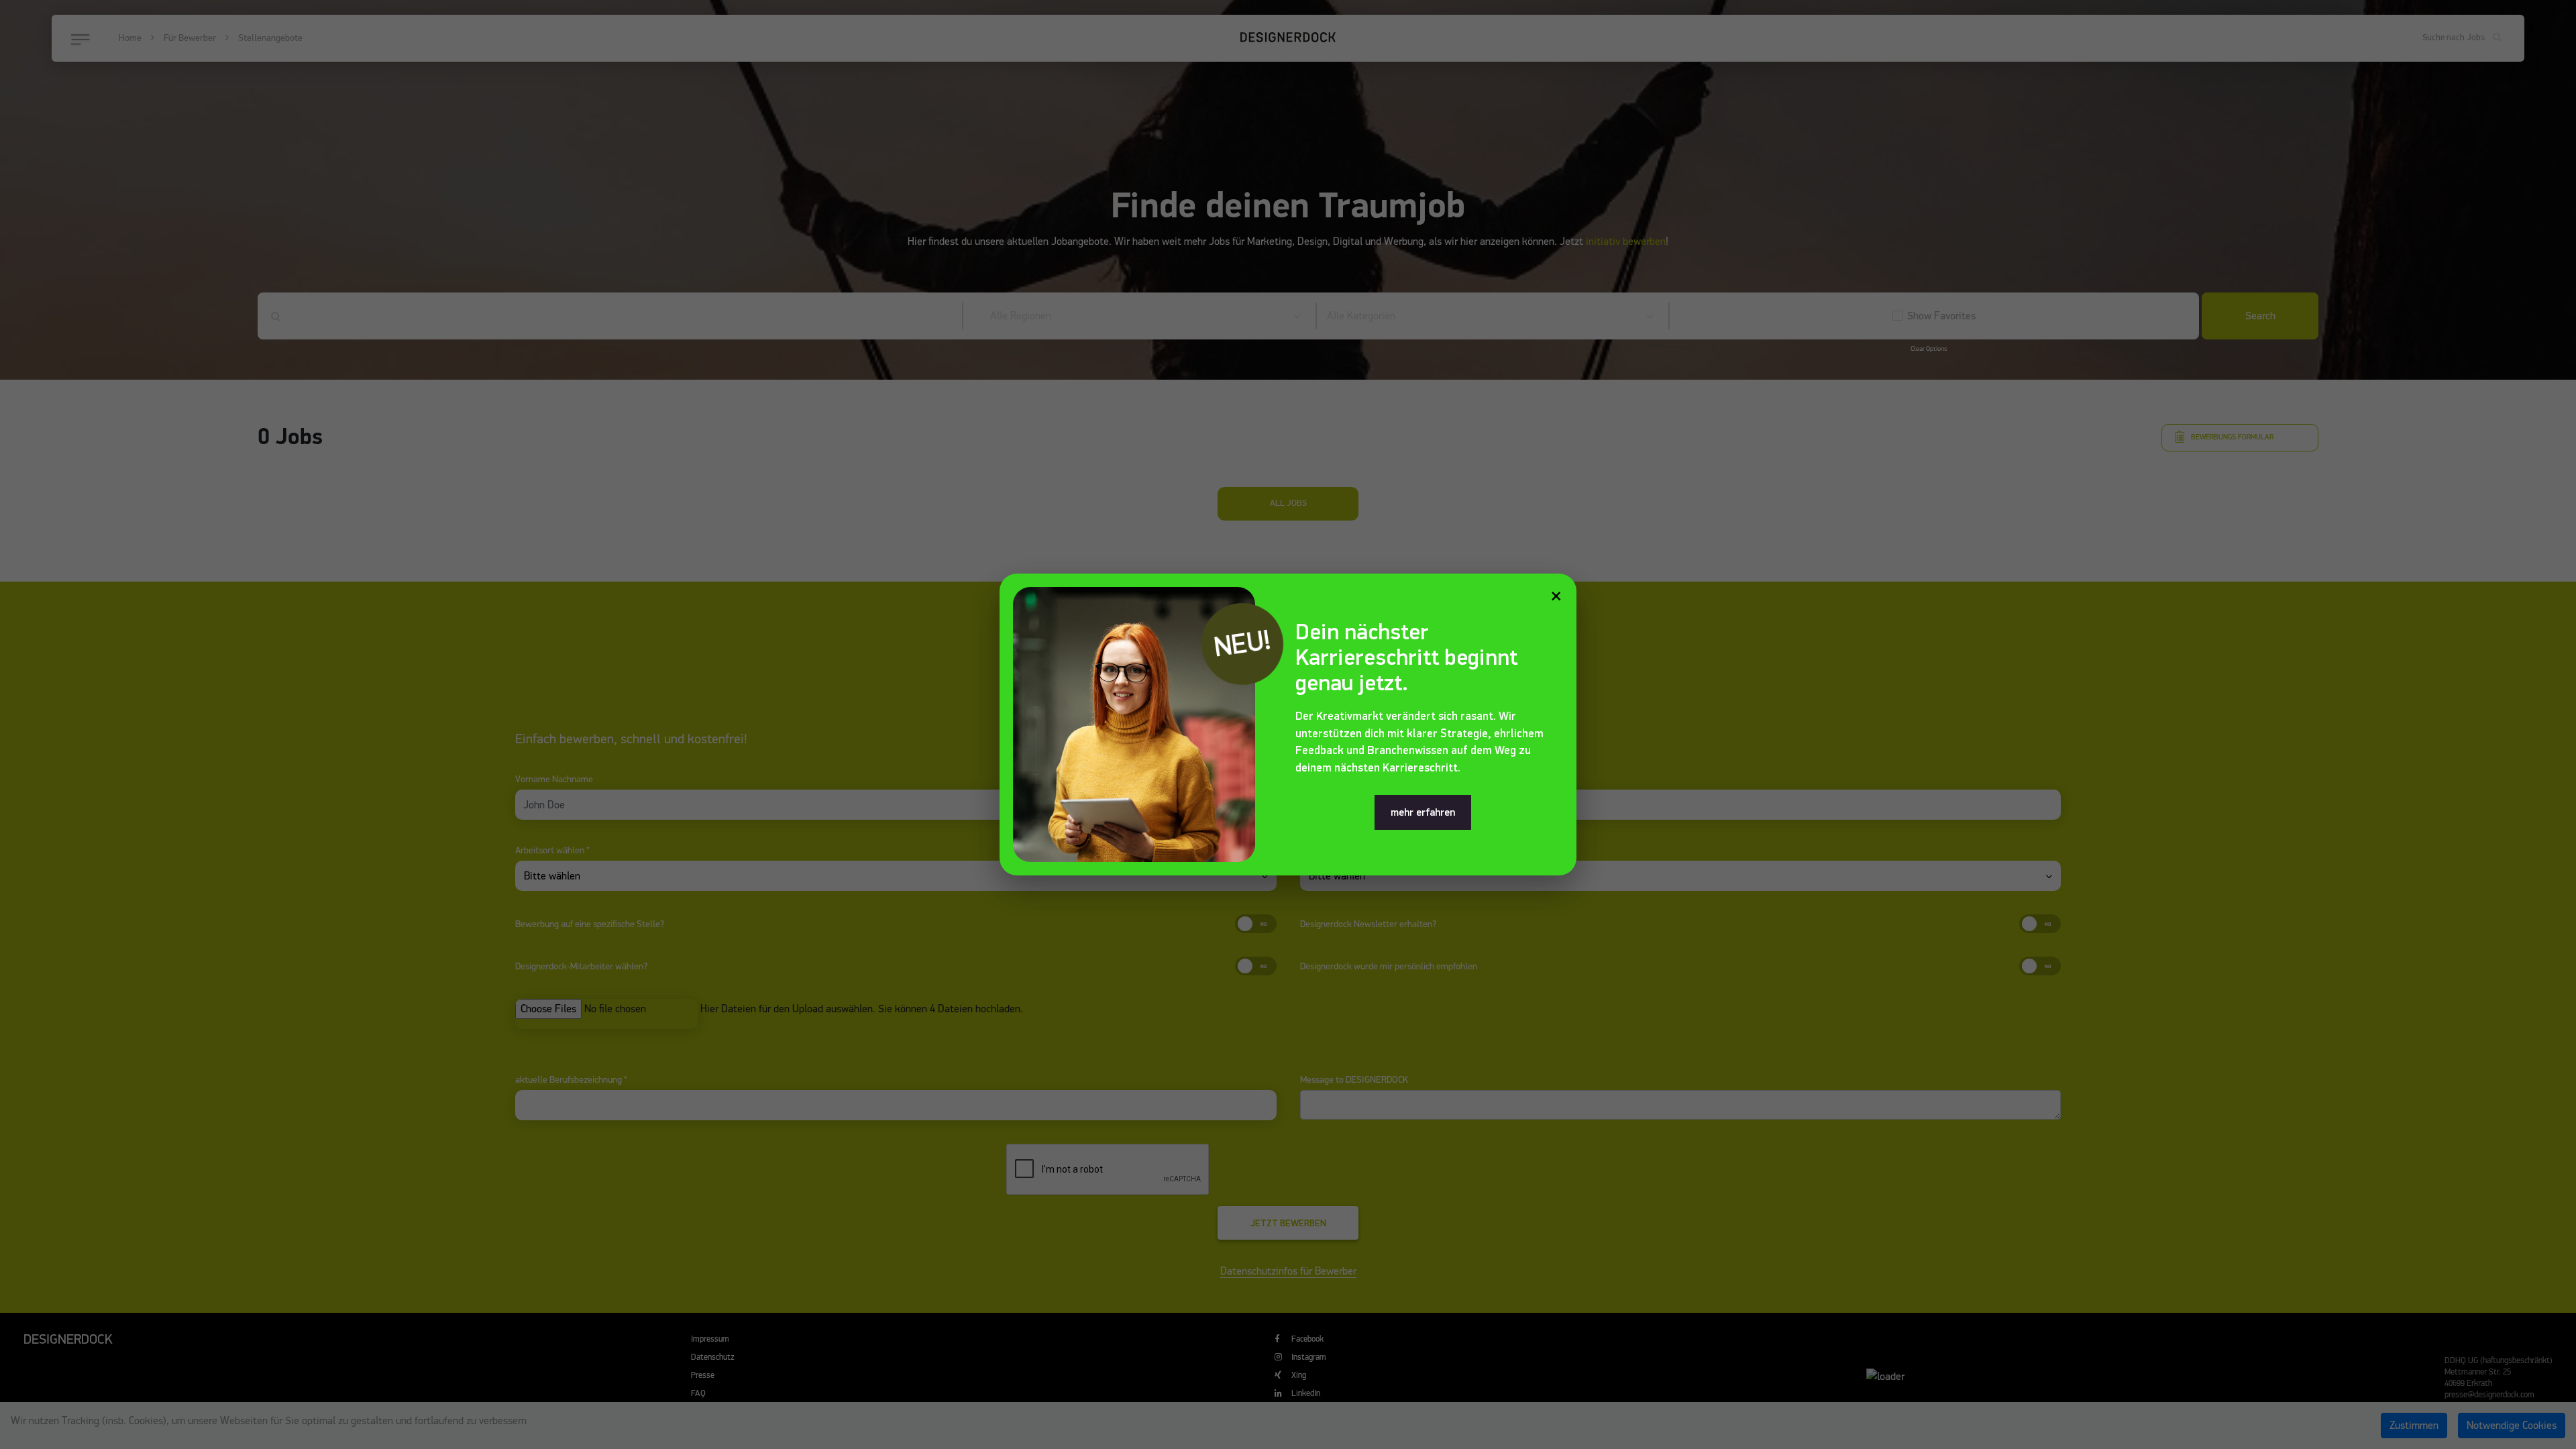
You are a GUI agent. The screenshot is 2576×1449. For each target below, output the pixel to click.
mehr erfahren (1423, 812)
